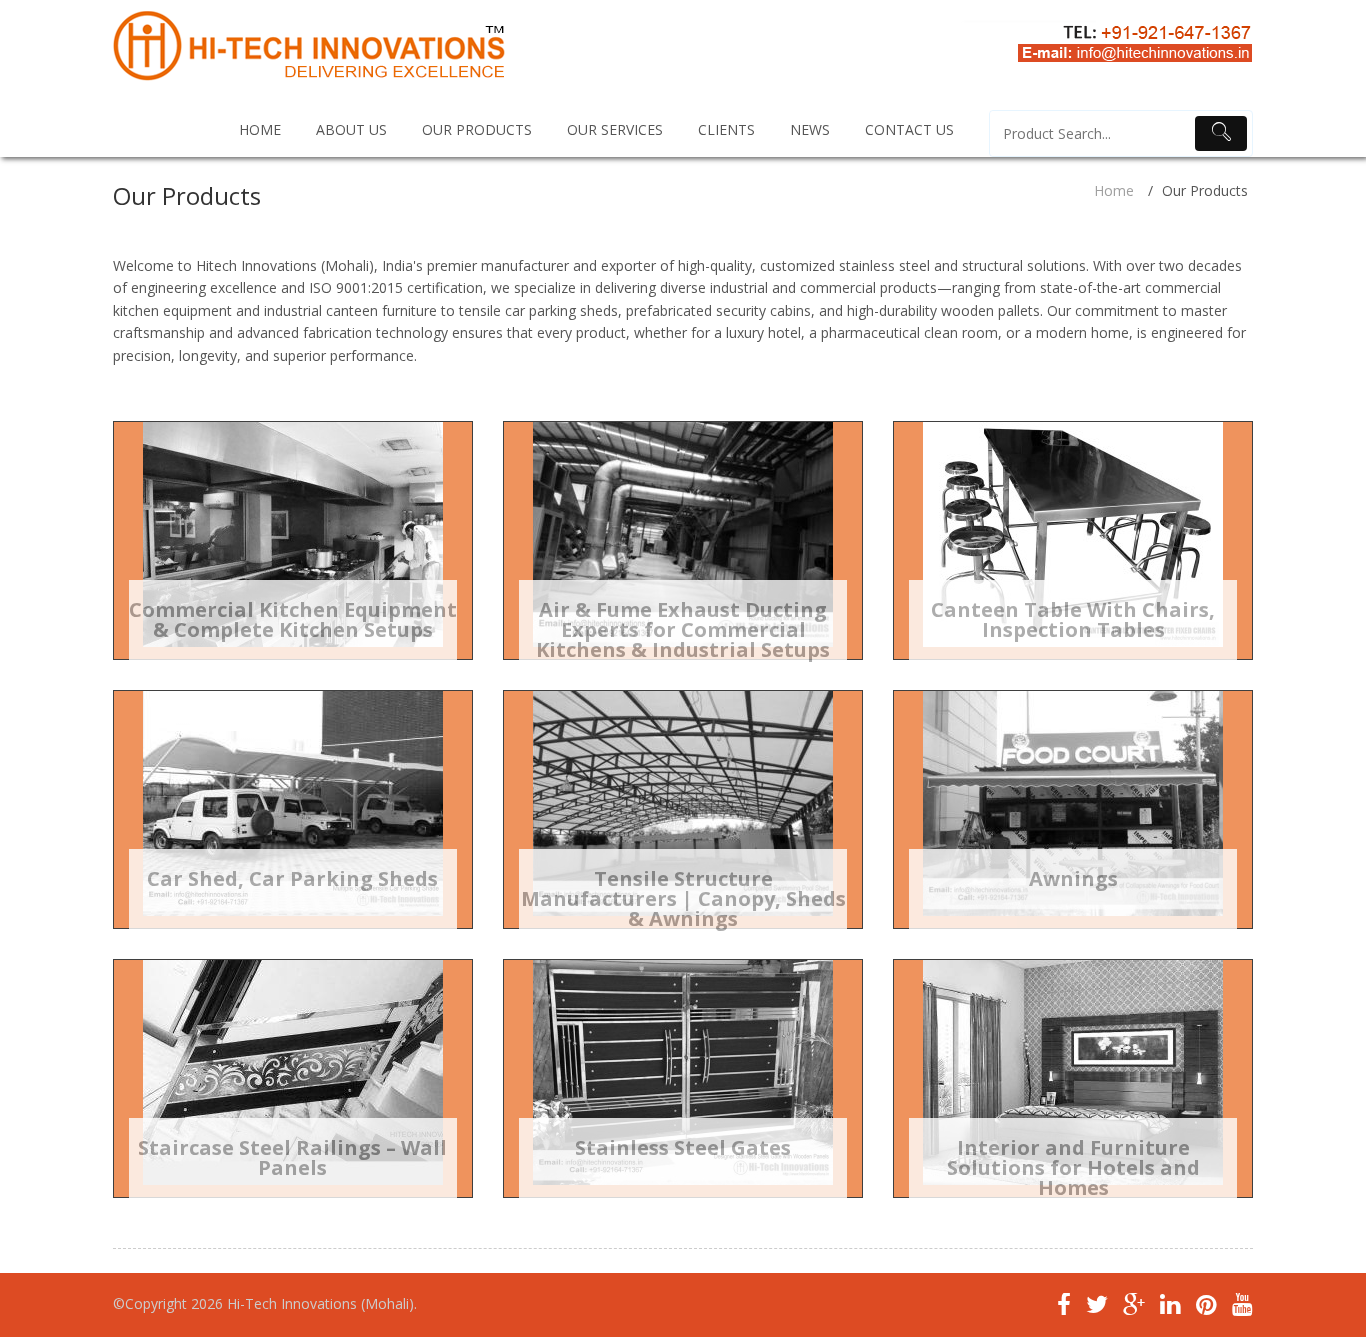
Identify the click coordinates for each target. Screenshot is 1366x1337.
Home (1114, 190)
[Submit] (1221, 133)
